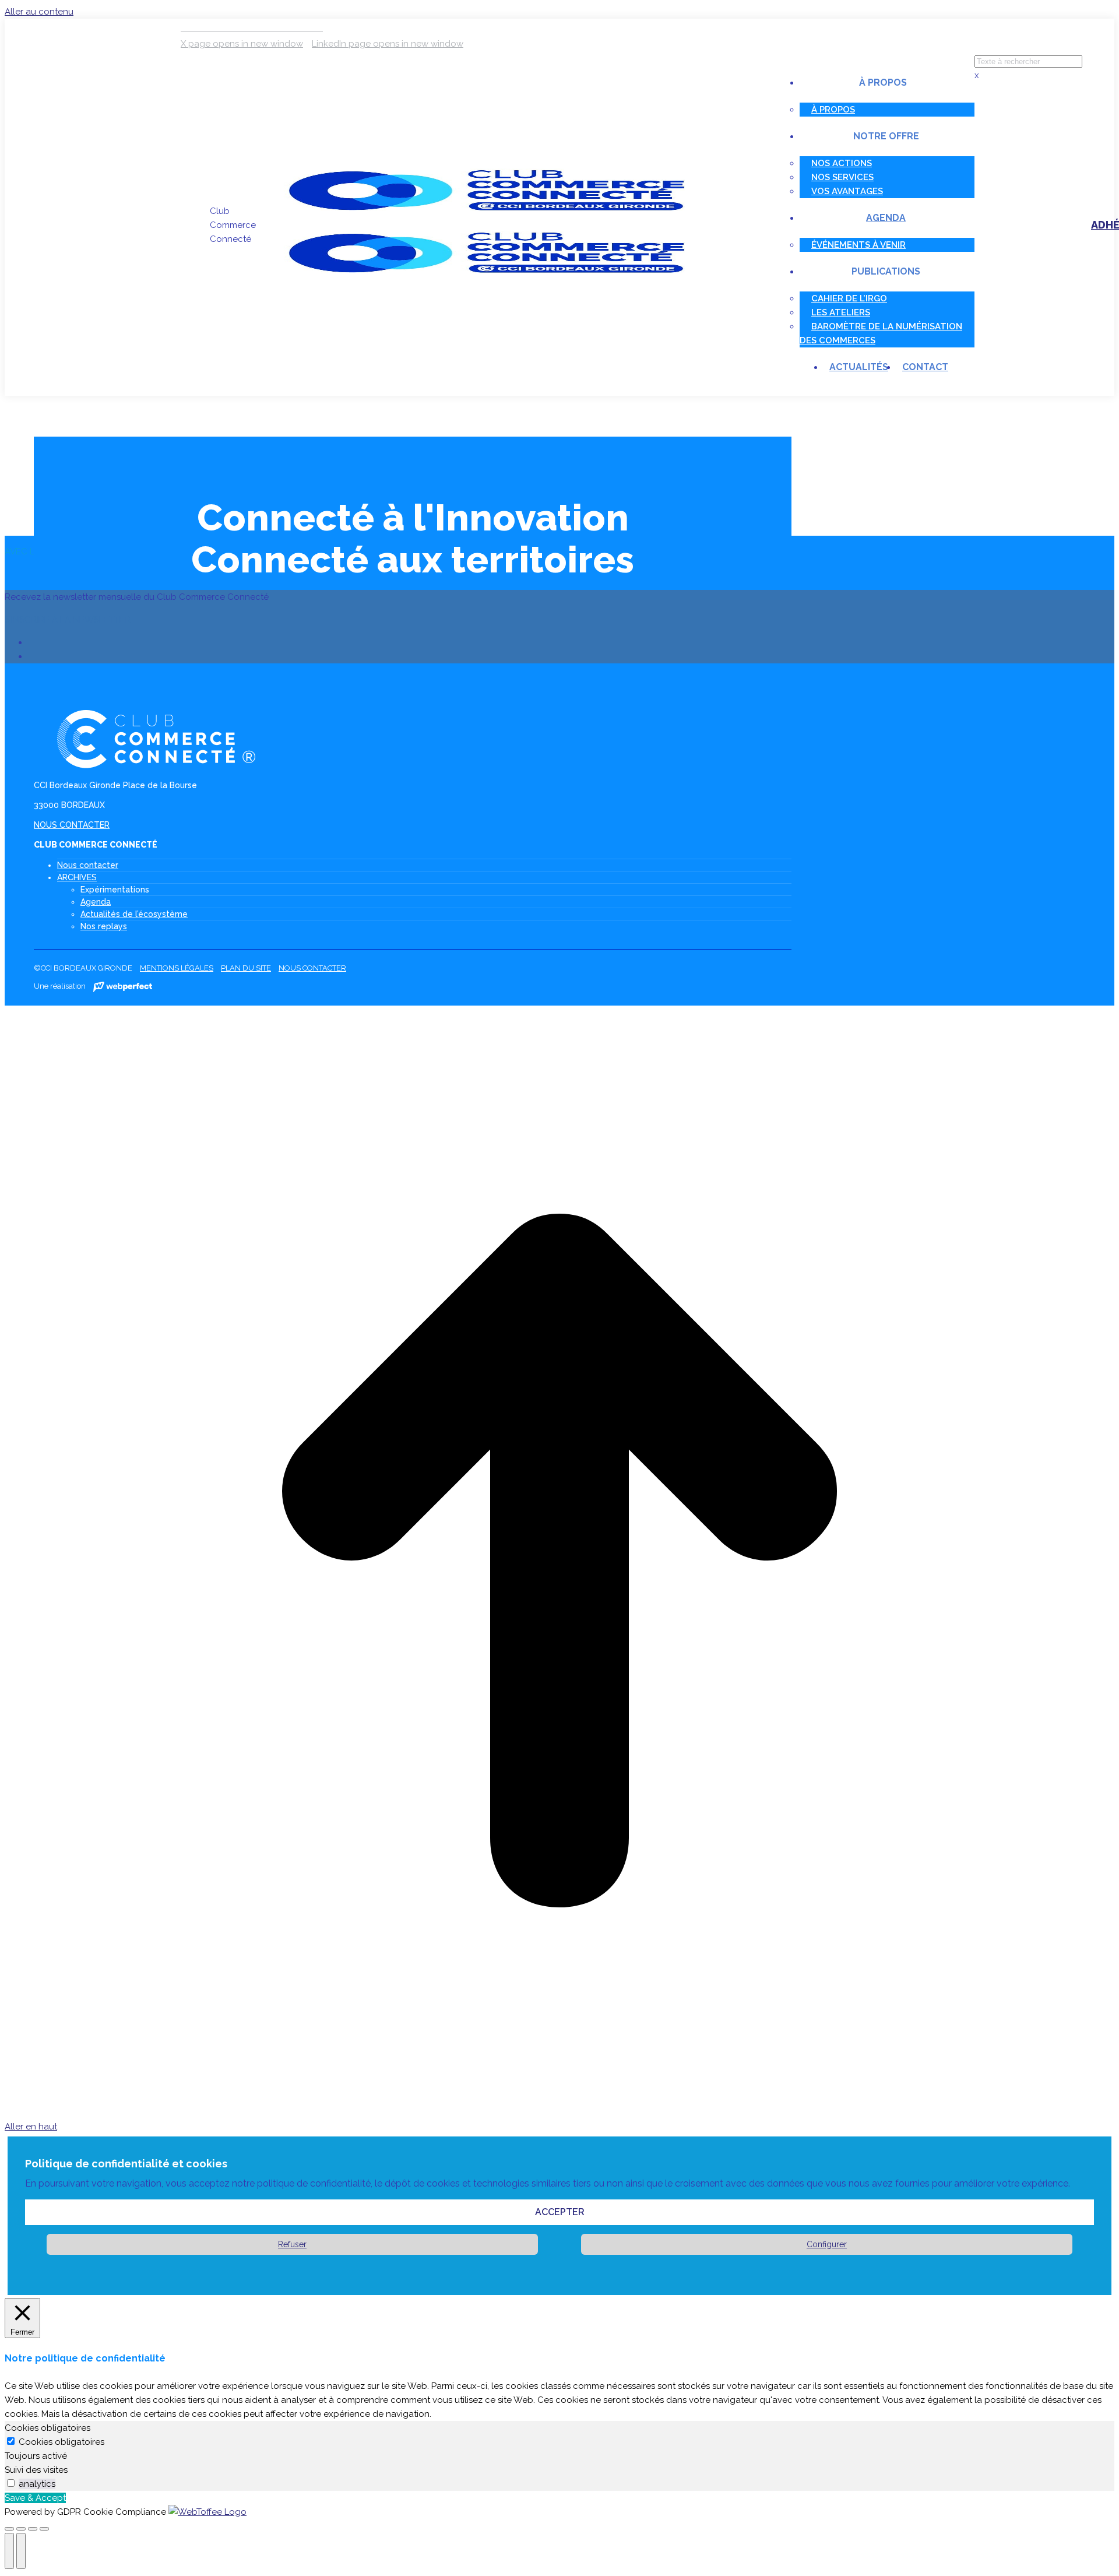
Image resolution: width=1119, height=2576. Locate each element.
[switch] (11, 2483)
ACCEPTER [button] (560, 2212)
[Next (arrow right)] (21, 2551)
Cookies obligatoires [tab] (47, 2428)
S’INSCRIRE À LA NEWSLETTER (68, 620)
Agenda (96, 902)
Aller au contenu (39, 12)
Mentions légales (177, 968)
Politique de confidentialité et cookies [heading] (126, 2164)
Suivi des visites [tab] (36, 2470)
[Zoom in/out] (44, 2529)
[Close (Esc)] (9, 2529)
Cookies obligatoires (61, 2442)
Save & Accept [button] (35, 2498)
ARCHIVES (77, 877)
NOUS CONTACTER (72, 825)
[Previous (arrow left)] (9, 2551)
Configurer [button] (827, 2244)
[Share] (21, 2529)
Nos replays (104, 926)
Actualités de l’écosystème (134, 914)
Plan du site (246, 968)
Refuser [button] (292, 2244)
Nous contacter (88, 865)
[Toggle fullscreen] (33, 2529)
